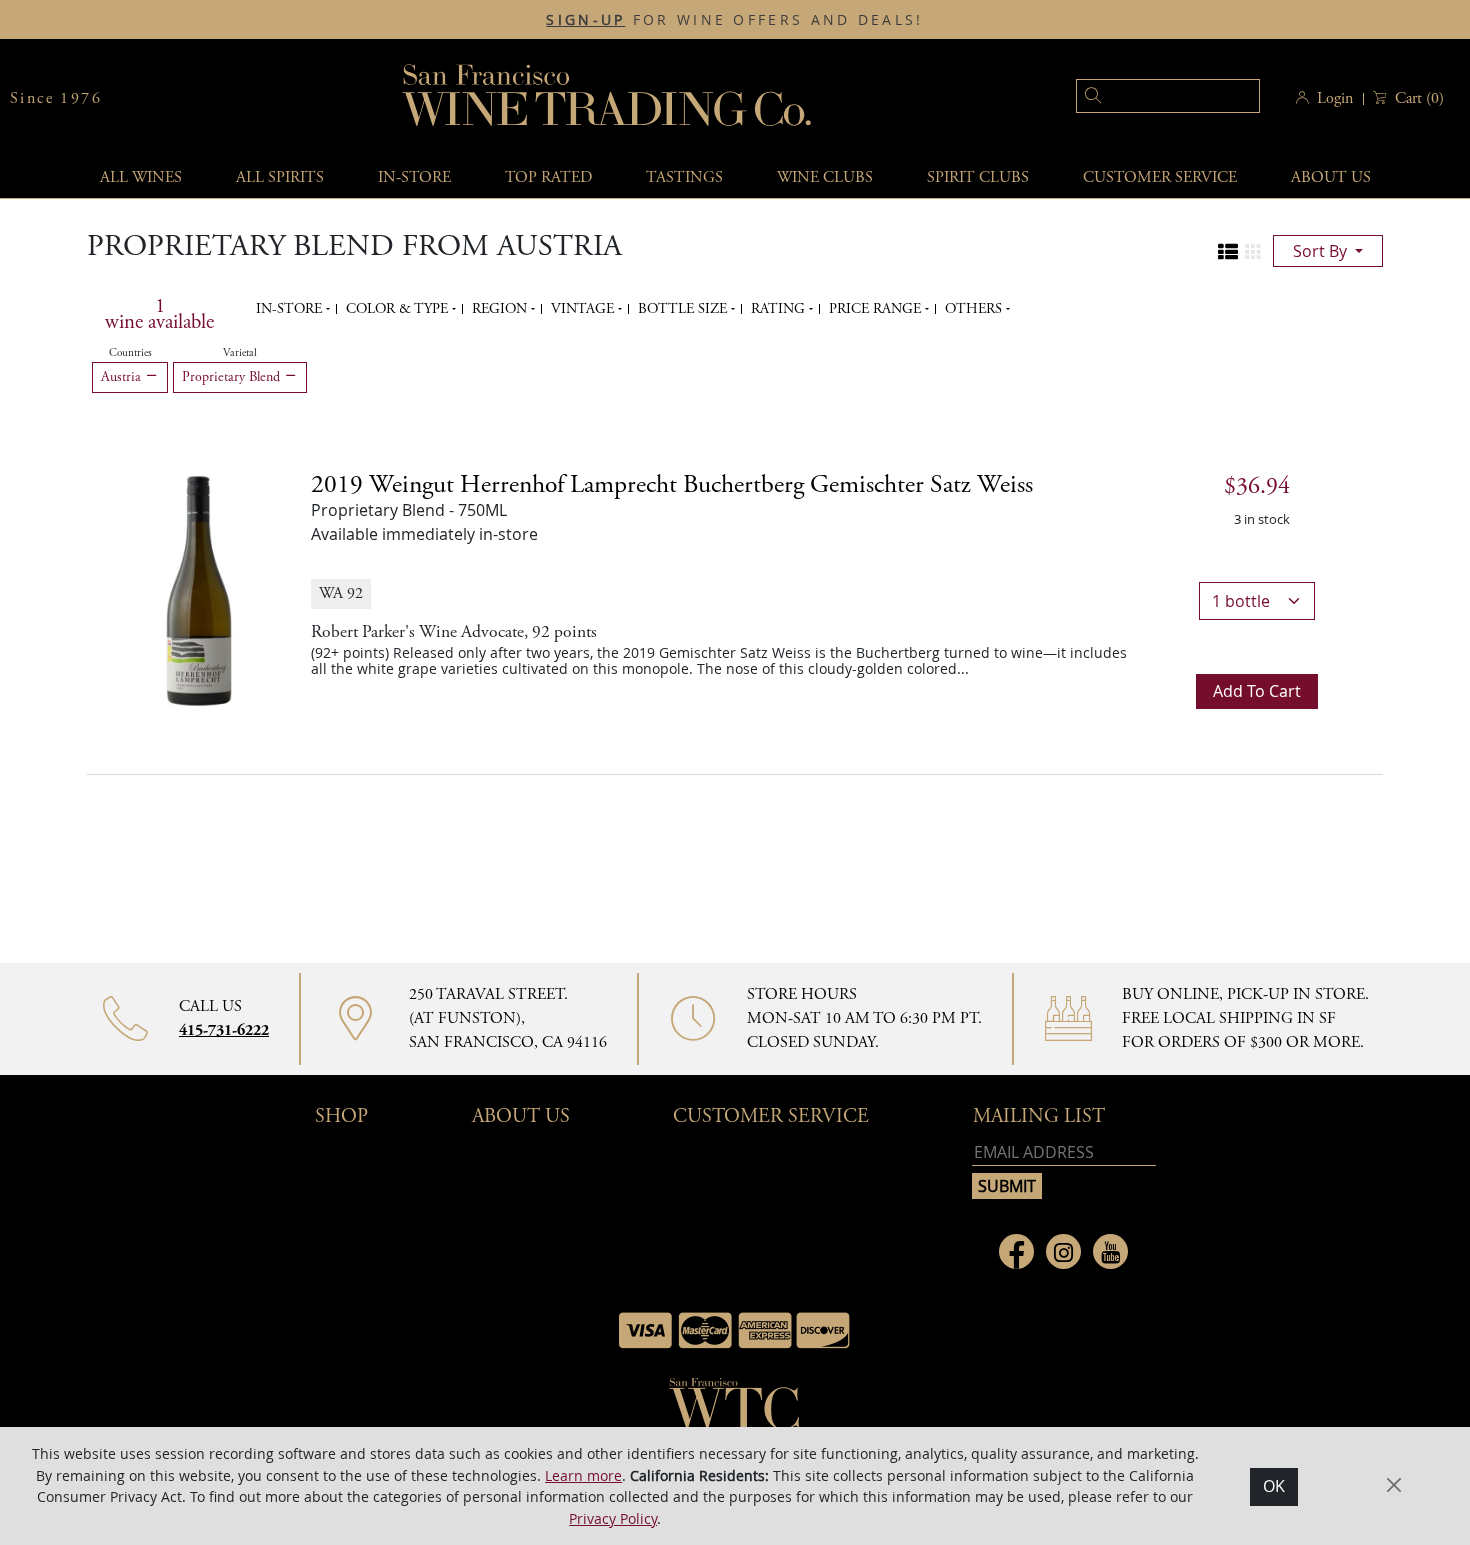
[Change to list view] (1228, 252)
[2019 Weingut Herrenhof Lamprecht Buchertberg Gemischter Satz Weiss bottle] (199, 589)
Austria (123, 377)
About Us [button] (1331, 177)
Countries (130, 353)
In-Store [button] (414, 177)
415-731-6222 (224, 1030)
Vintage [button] (584, 309)
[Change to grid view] (1253, 252)
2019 (672, 485)
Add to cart (1257, 691)
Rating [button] (780, 309)
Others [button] (975, 309)
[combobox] (1137, 98)
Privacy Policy (613, 1517)
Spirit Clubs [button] (978, 177)
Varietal (240, 353)
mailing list (1039, 1116)
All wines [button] (141, 177)
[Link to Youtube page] (1110, 1251)
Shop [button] (341, 1116)
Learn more (583, 1474)
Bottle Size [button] (684, 309)
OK (1274, 1486)
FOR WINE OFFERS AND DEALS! (734, 20)
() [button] (1419, 98)
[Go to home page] (735, 1410)
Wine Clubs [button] (825, 177)
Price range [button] (877, 309)
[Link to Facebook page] (1016, 1251)
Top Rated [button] (548, 177)
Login (1335, 98)
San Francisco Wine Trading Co (608, 98)
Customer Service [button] (771, 1116)
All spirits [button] (280, 177)
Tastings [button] (684, 177)
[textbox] (1168, 96)
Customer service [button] (1160, 177)
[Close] (1394, 1485)
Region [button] (501, 309)
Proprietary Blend (233, 377)
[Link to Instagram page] (1063, 1251)
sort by (1322, 251)
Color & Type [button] (399, 309)
